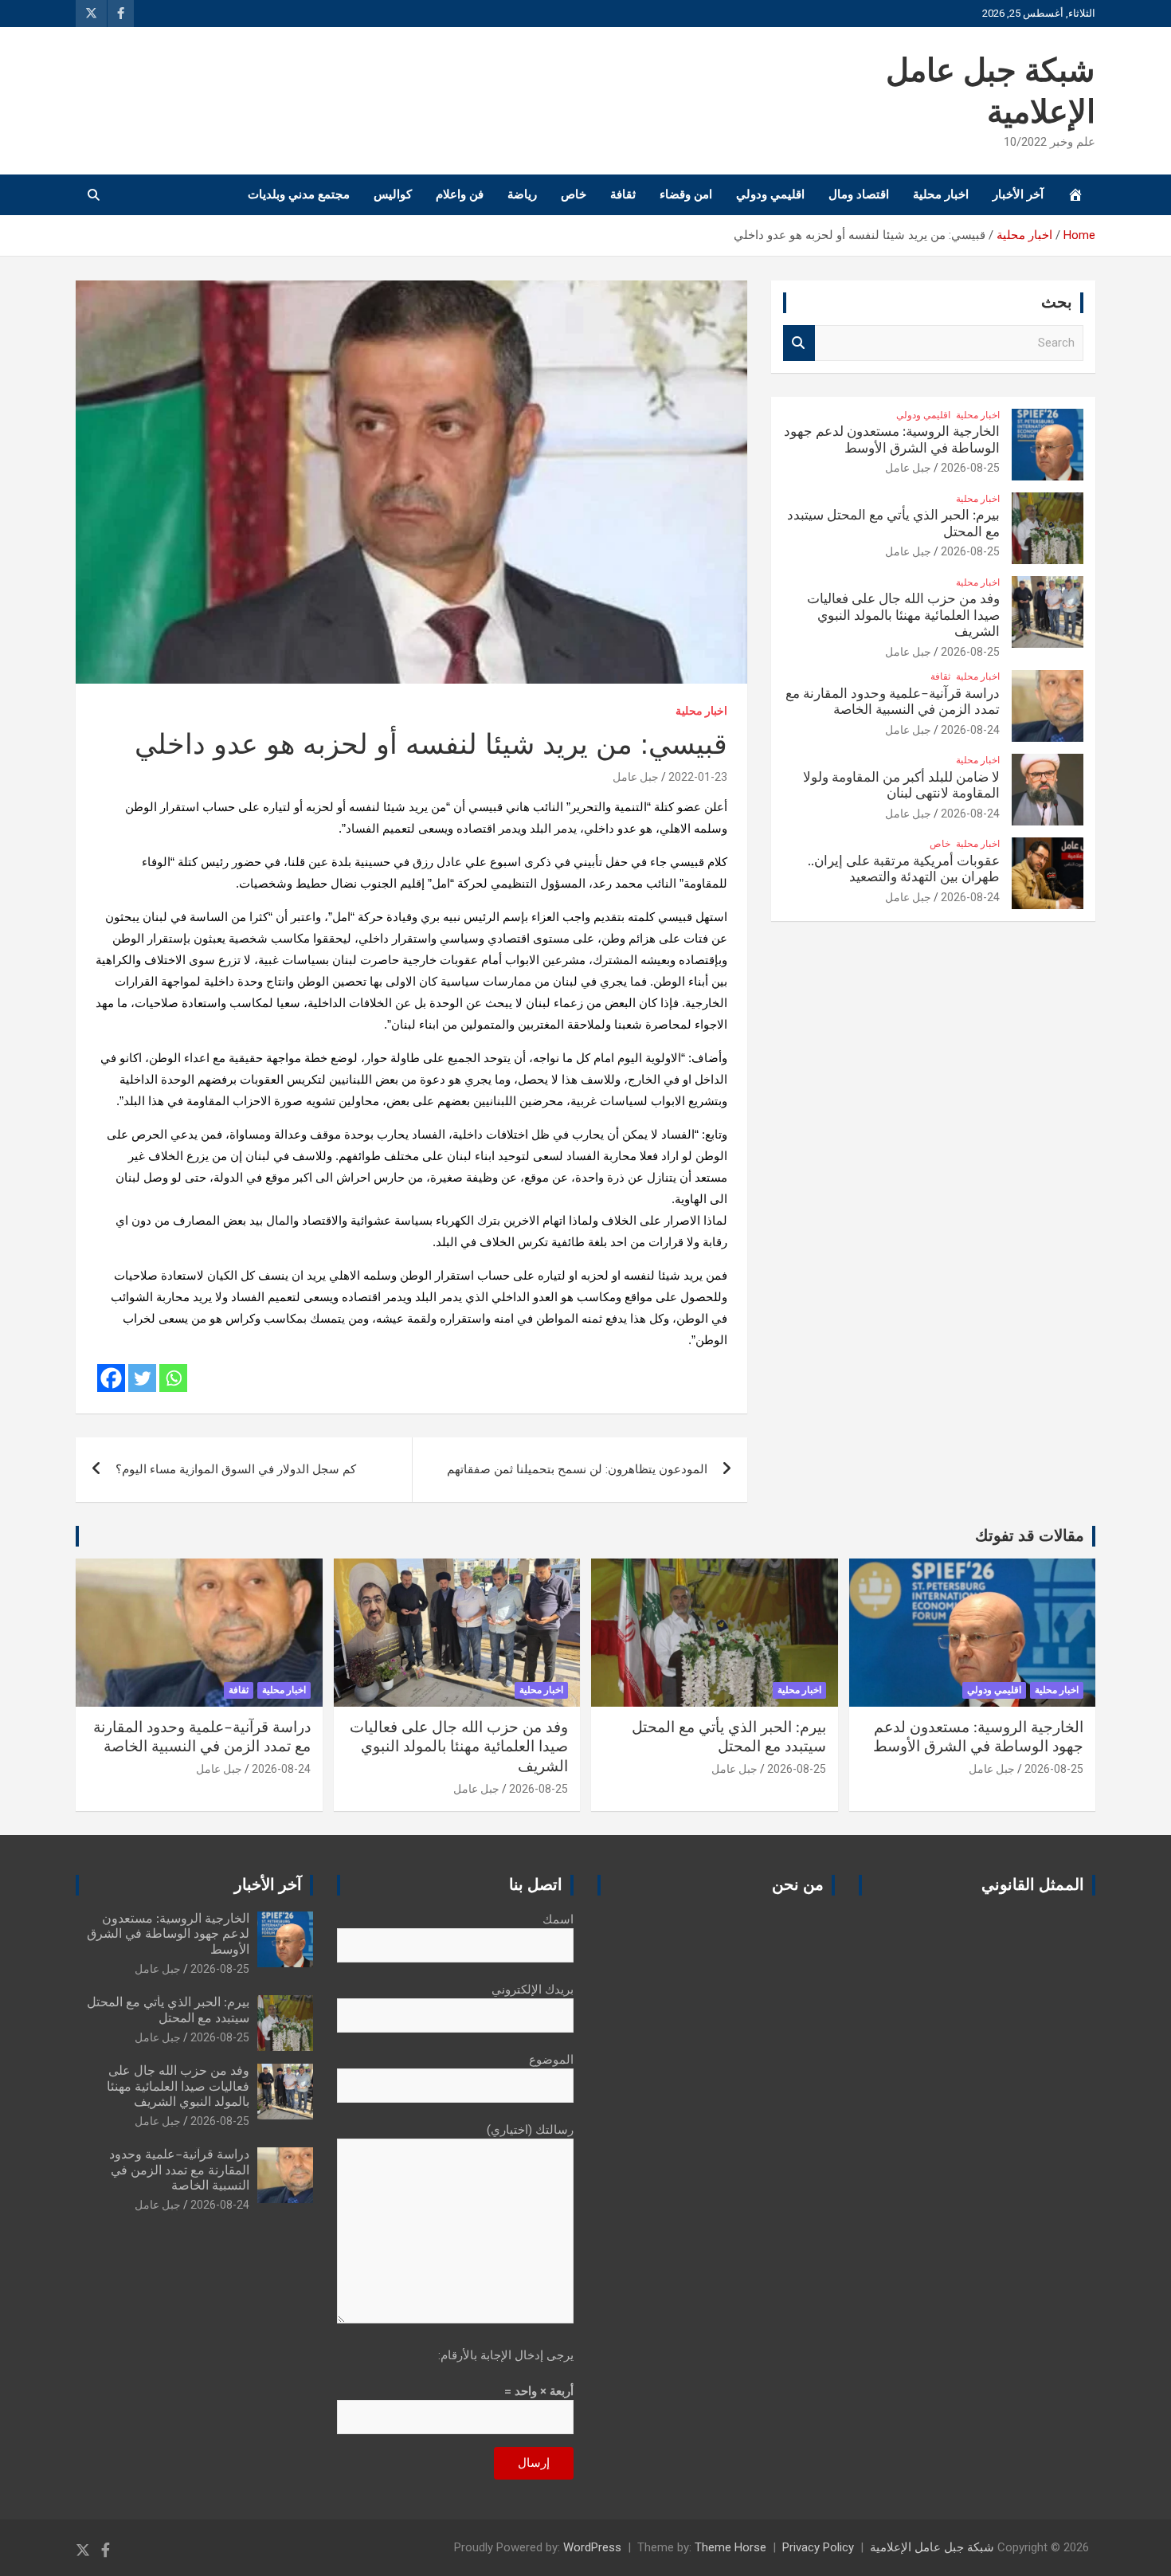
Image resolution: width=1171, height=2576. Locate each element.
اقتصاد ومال (859, 194)
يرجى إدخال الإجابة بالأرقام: (506, 2355)
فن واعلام (460, 194)
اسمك (558, 1919)
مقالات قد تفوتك (1030, 1536)
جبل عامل (636, 777)
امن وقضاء (686, 194)
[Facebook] (111, 1378)
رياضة (522, 194)
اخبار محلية (941, 194)
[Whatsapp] (173, 1378)
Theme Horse (730, 2547)
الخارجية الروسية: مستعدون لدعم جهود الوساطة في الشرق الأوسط (168, 1934)
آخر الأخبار (1018, 194)
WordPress (592, 2547)
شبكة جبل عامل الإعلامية (932, 2547)
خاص (574, 194)
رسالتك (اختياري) (530, 2130)
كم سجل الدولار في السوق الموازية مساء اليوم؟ (236, 1469)
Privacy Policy (818, 2547)
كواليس (393, 194)
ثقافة (623, 194)
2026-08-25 (970, 468)
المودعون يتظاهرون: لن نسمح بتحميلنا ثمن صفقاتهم (577, 1469)
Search (799, 343)
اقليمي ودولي (770, 194)
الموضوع (551, 2060)
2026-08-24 (970, 730)
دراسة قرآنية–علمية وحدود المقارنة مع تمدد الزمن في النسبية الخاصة (179, 2170)
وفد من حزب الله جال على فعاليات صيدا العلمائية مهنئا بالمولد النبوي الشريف (903, 615)
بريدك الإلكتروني (533, 1990)
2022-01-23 (698, 777)
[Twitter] (142, 1378)
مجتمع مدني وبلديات (299, 194)
